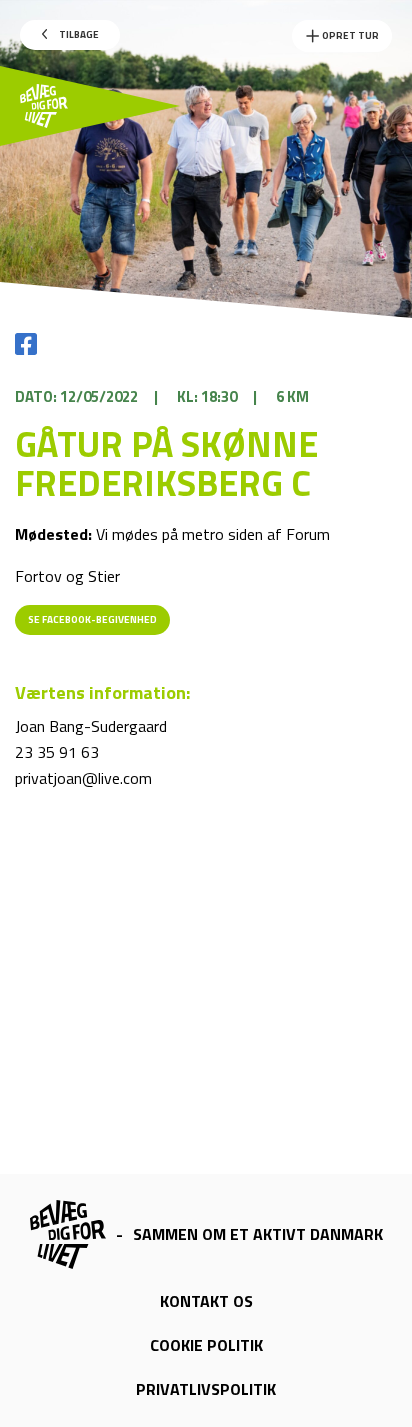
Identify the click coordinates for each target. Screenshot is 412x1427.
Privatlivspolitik (206, 1389)
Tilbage (78, 34)
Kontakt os (206, 1301)
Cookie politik (206, 1345)
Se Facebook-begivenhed (92, 619)
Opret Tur (349, 35)
